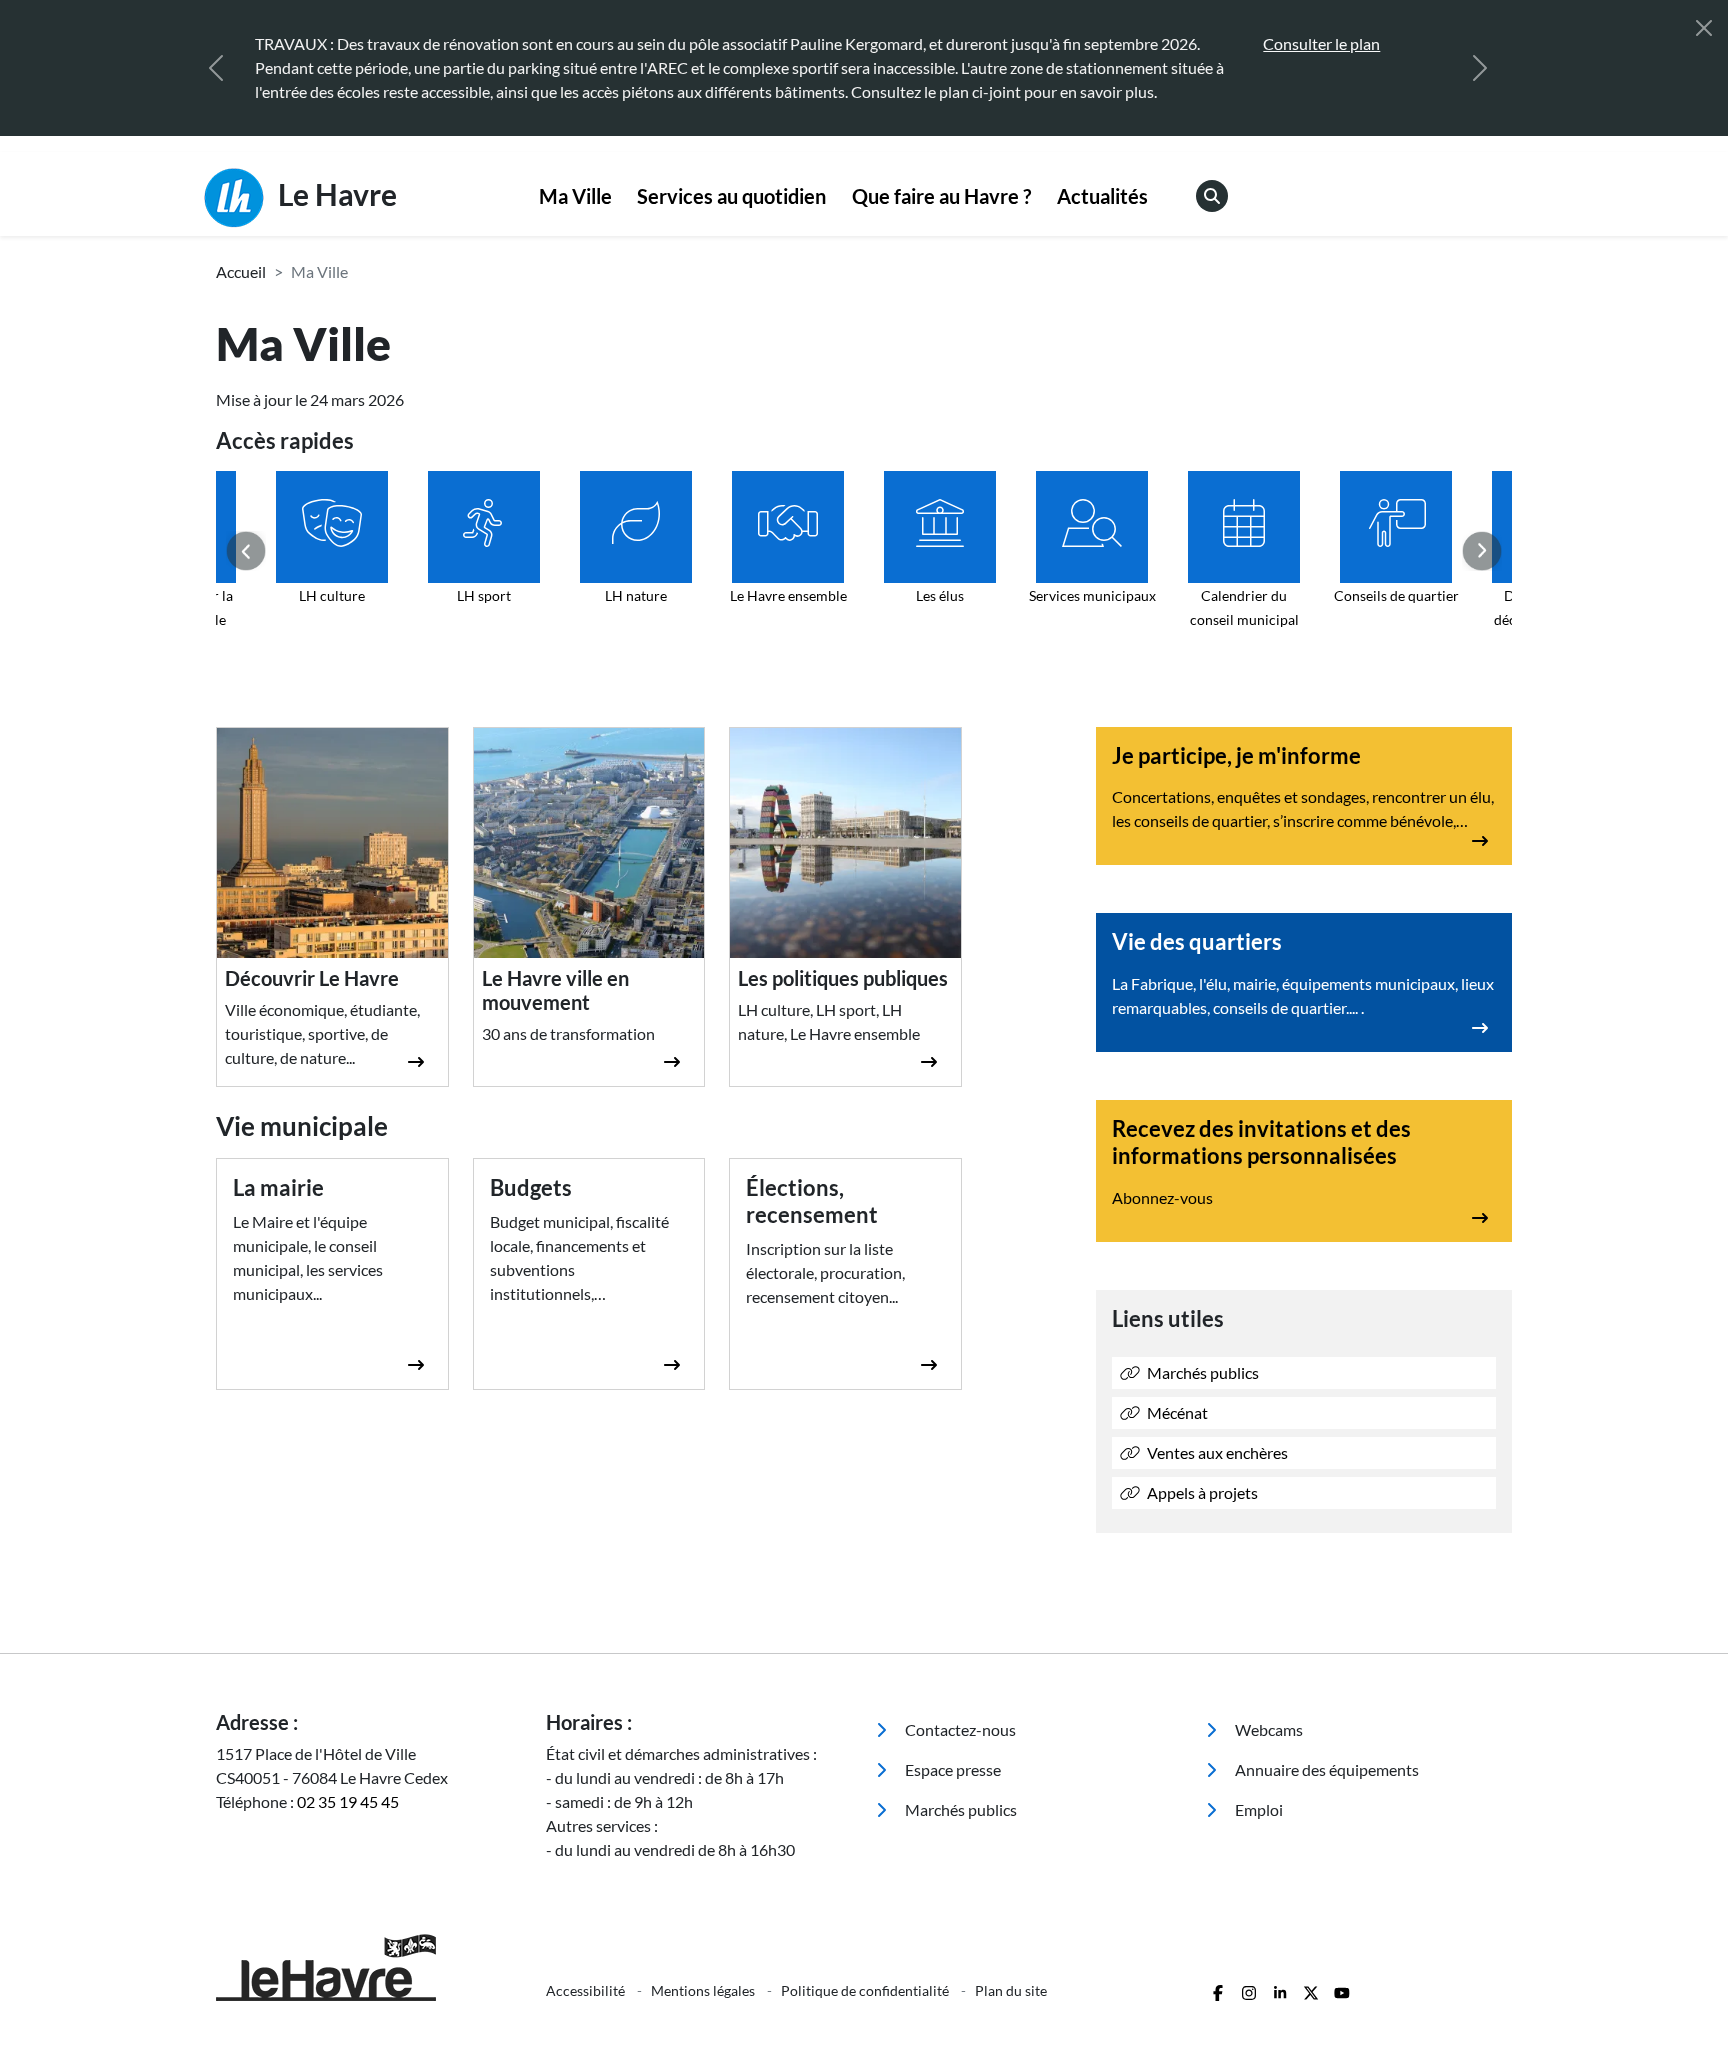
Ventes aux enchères (1216, 1452)
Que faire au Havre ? (941, 196)
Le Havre (334, 194)
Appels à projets (1201, 1492)
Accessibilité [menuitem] (587, 1990)
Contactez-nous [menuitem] (959, 1729)
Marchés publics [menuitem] (959, 1809)
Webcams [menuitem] (1267, 1729)
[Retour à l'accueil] (369, 1967)
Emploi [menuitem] (1257, 1809)
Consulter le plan (841, 43)
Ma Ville (575, 196)
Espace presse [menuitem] (951, 1769)
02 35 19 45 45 (348, 1801)
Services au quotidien (731, 196)
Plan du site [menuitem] (1011, 1990)
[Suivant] (1480, 68)
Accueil (241, 271)
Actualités (1102, 196)
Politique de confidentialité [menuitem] (866, 1990)
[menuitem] (575, 197)
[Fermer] (1704, 28)
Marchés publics (1201, 1372)
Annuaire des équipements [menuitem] (1325, 1769)
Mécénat (1176, 1412)
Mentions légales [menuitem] (704, 1990)
